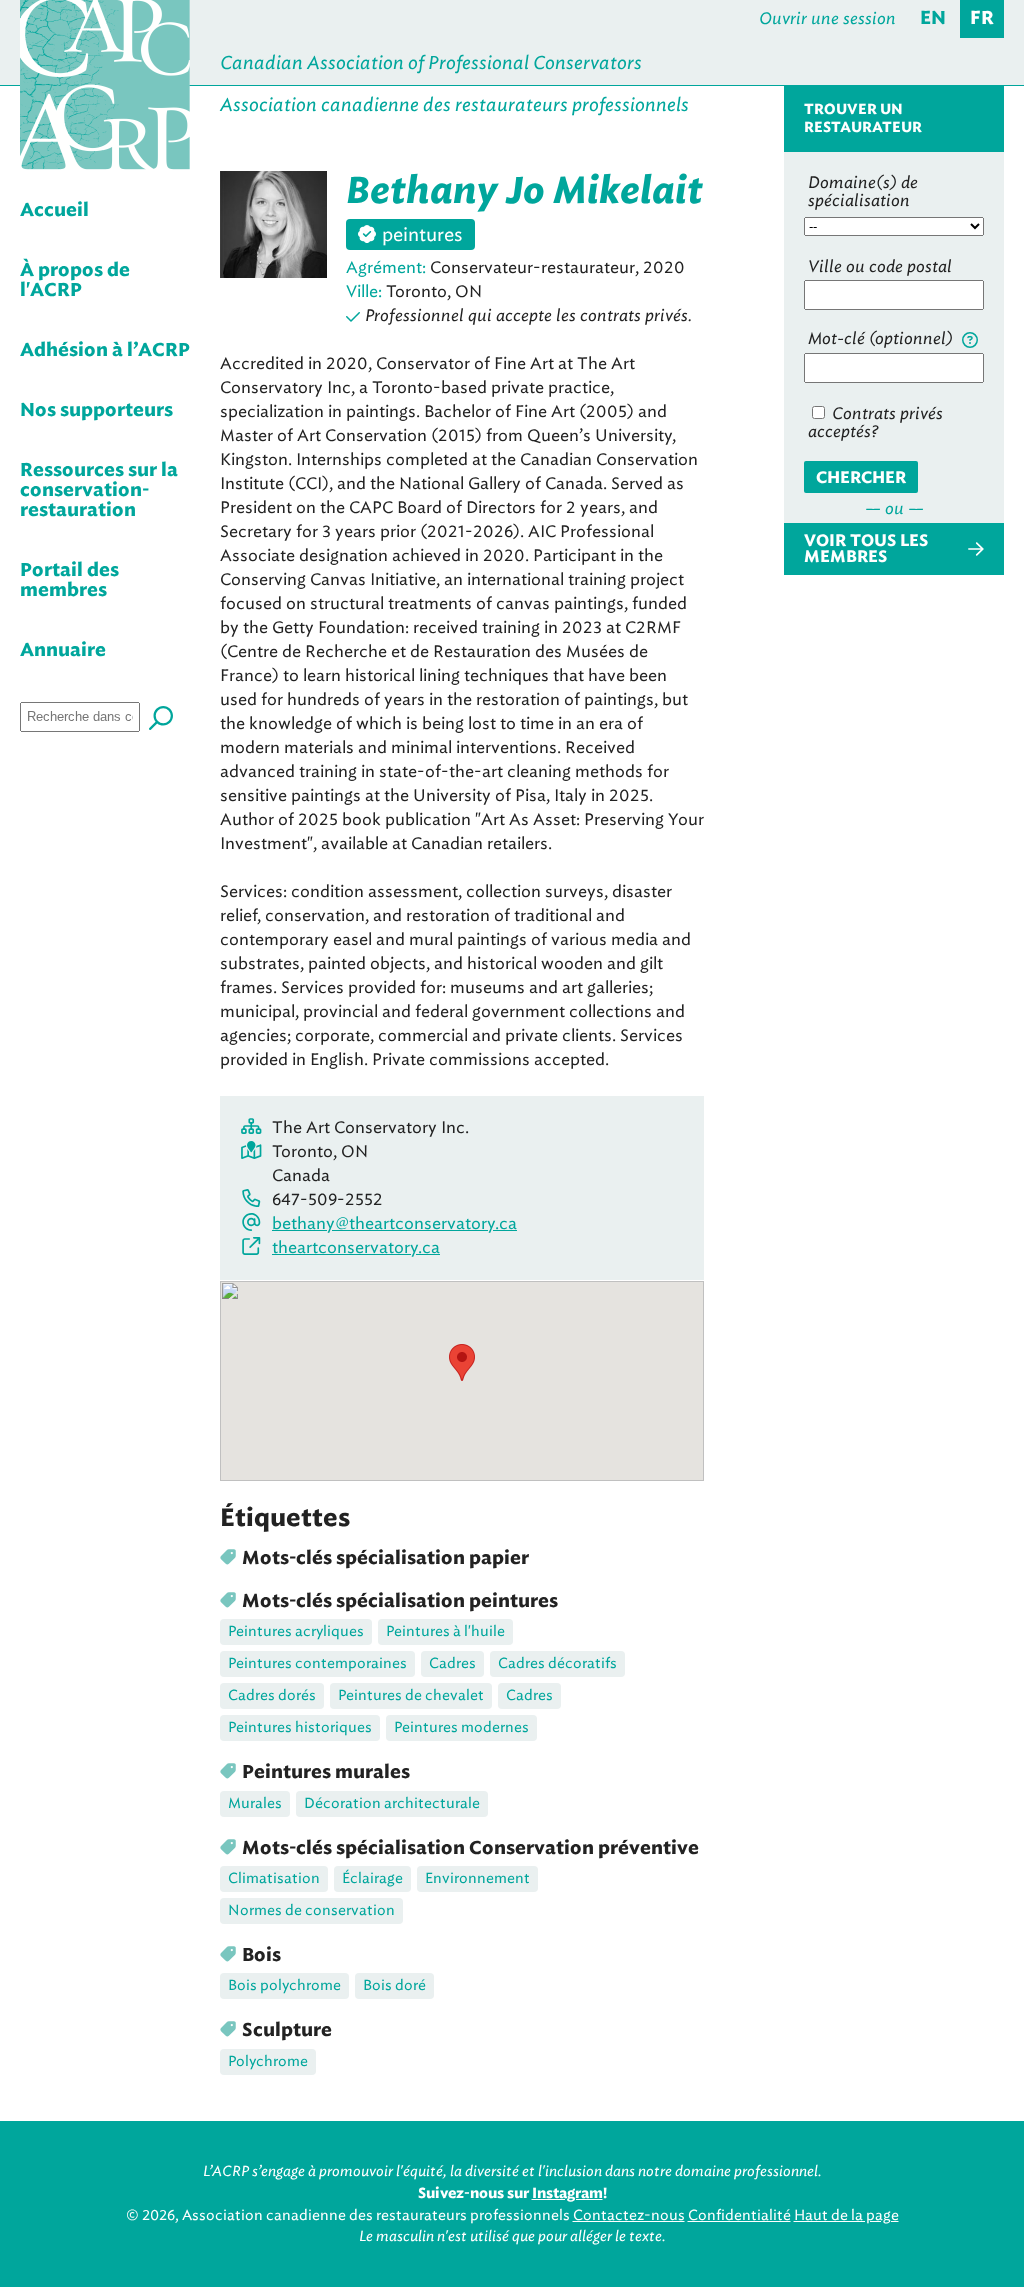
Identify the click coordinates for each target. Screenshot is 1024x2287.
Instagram (567, 2194)
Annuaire (63, 651)
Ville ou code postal (880, 266)
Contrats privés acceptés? (875, 422)
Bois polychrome (284, 1985)
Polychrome (268, 2061)
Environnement (477, 1878)
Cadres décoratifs (557, 1663)
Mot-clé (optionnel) (882, 338)
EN (933, 19)
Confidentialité (739, 2215)
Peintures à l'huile (445, 1631)
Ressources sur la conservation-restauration (99, 491)
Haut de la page (846, 2215)
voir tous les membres (866, 549)
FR (982, 19)
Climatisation (274, 1878)
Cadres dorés (272, 1695)
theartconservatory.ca (356, 1247)
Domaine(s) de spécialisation (863, 191)
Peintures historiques (300, 1727)
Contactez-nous (629, 2215)
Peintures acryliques (296, 1631)
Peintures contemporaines (317, 1663)
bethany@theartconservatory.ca (394, 1223)
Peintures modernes (461, 1727)
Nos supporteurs (96, 411)
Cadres (452, 1663)
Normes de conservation (311, 1910)
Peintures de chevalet (411, 1695)
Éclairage (372, 1878)
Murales (255, 1803)
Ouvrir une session (827, 18)
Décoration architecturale (392, 1803)
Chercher (861, 478)
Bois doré (394, 1985)
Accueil (54, 211)
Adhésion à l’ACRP (105, 351)
